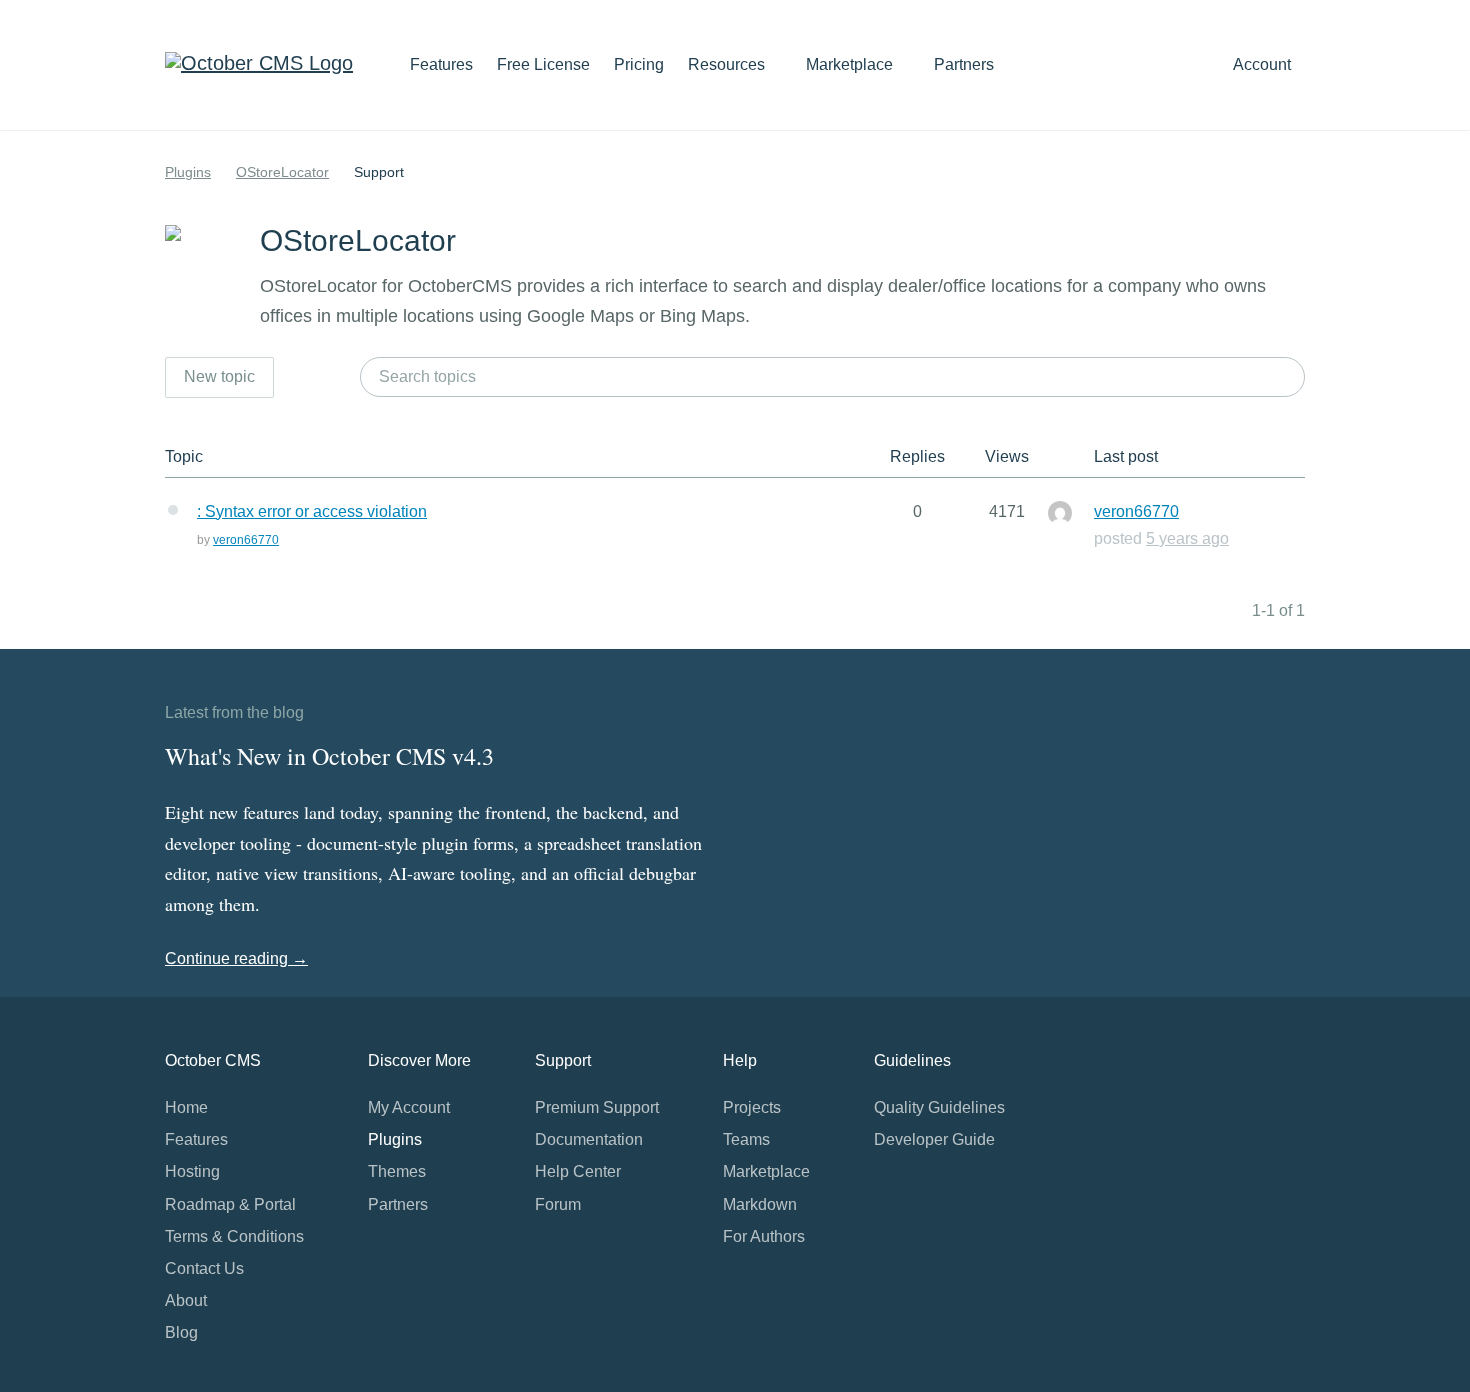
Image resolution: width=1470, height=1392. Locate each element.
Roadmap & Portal (230, 1204)
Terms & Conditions (234, 1236)
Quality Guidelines (939, 1107)
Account (1264, 64)
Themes (397, 1171)
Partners (964, 64)
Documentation (589, 1139)
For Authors (764, 1236)
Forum (558, 1204)
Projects (752, 1107)
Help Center (578, 1171)
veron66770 (246, 540)
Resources (728, 64)
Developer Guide (934, 1139)
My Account (409, 1107)
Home (186, 1107)
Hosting (192, 1171)
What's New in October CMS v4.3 (329, 756)
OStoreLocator (282, 172)
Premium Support (597, 1107)
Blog (181, 1332)
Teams (746, 1139)
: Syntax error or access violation (312, 511)
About (186, 1300)
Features (441, 64)
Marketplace (851, 64)
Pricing (639, 64)
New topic (219, 376)
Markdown (760, 1204)
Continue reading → (236, 958)
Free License (543, 64)
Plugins (188, 172)
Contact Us (204, 1268)
